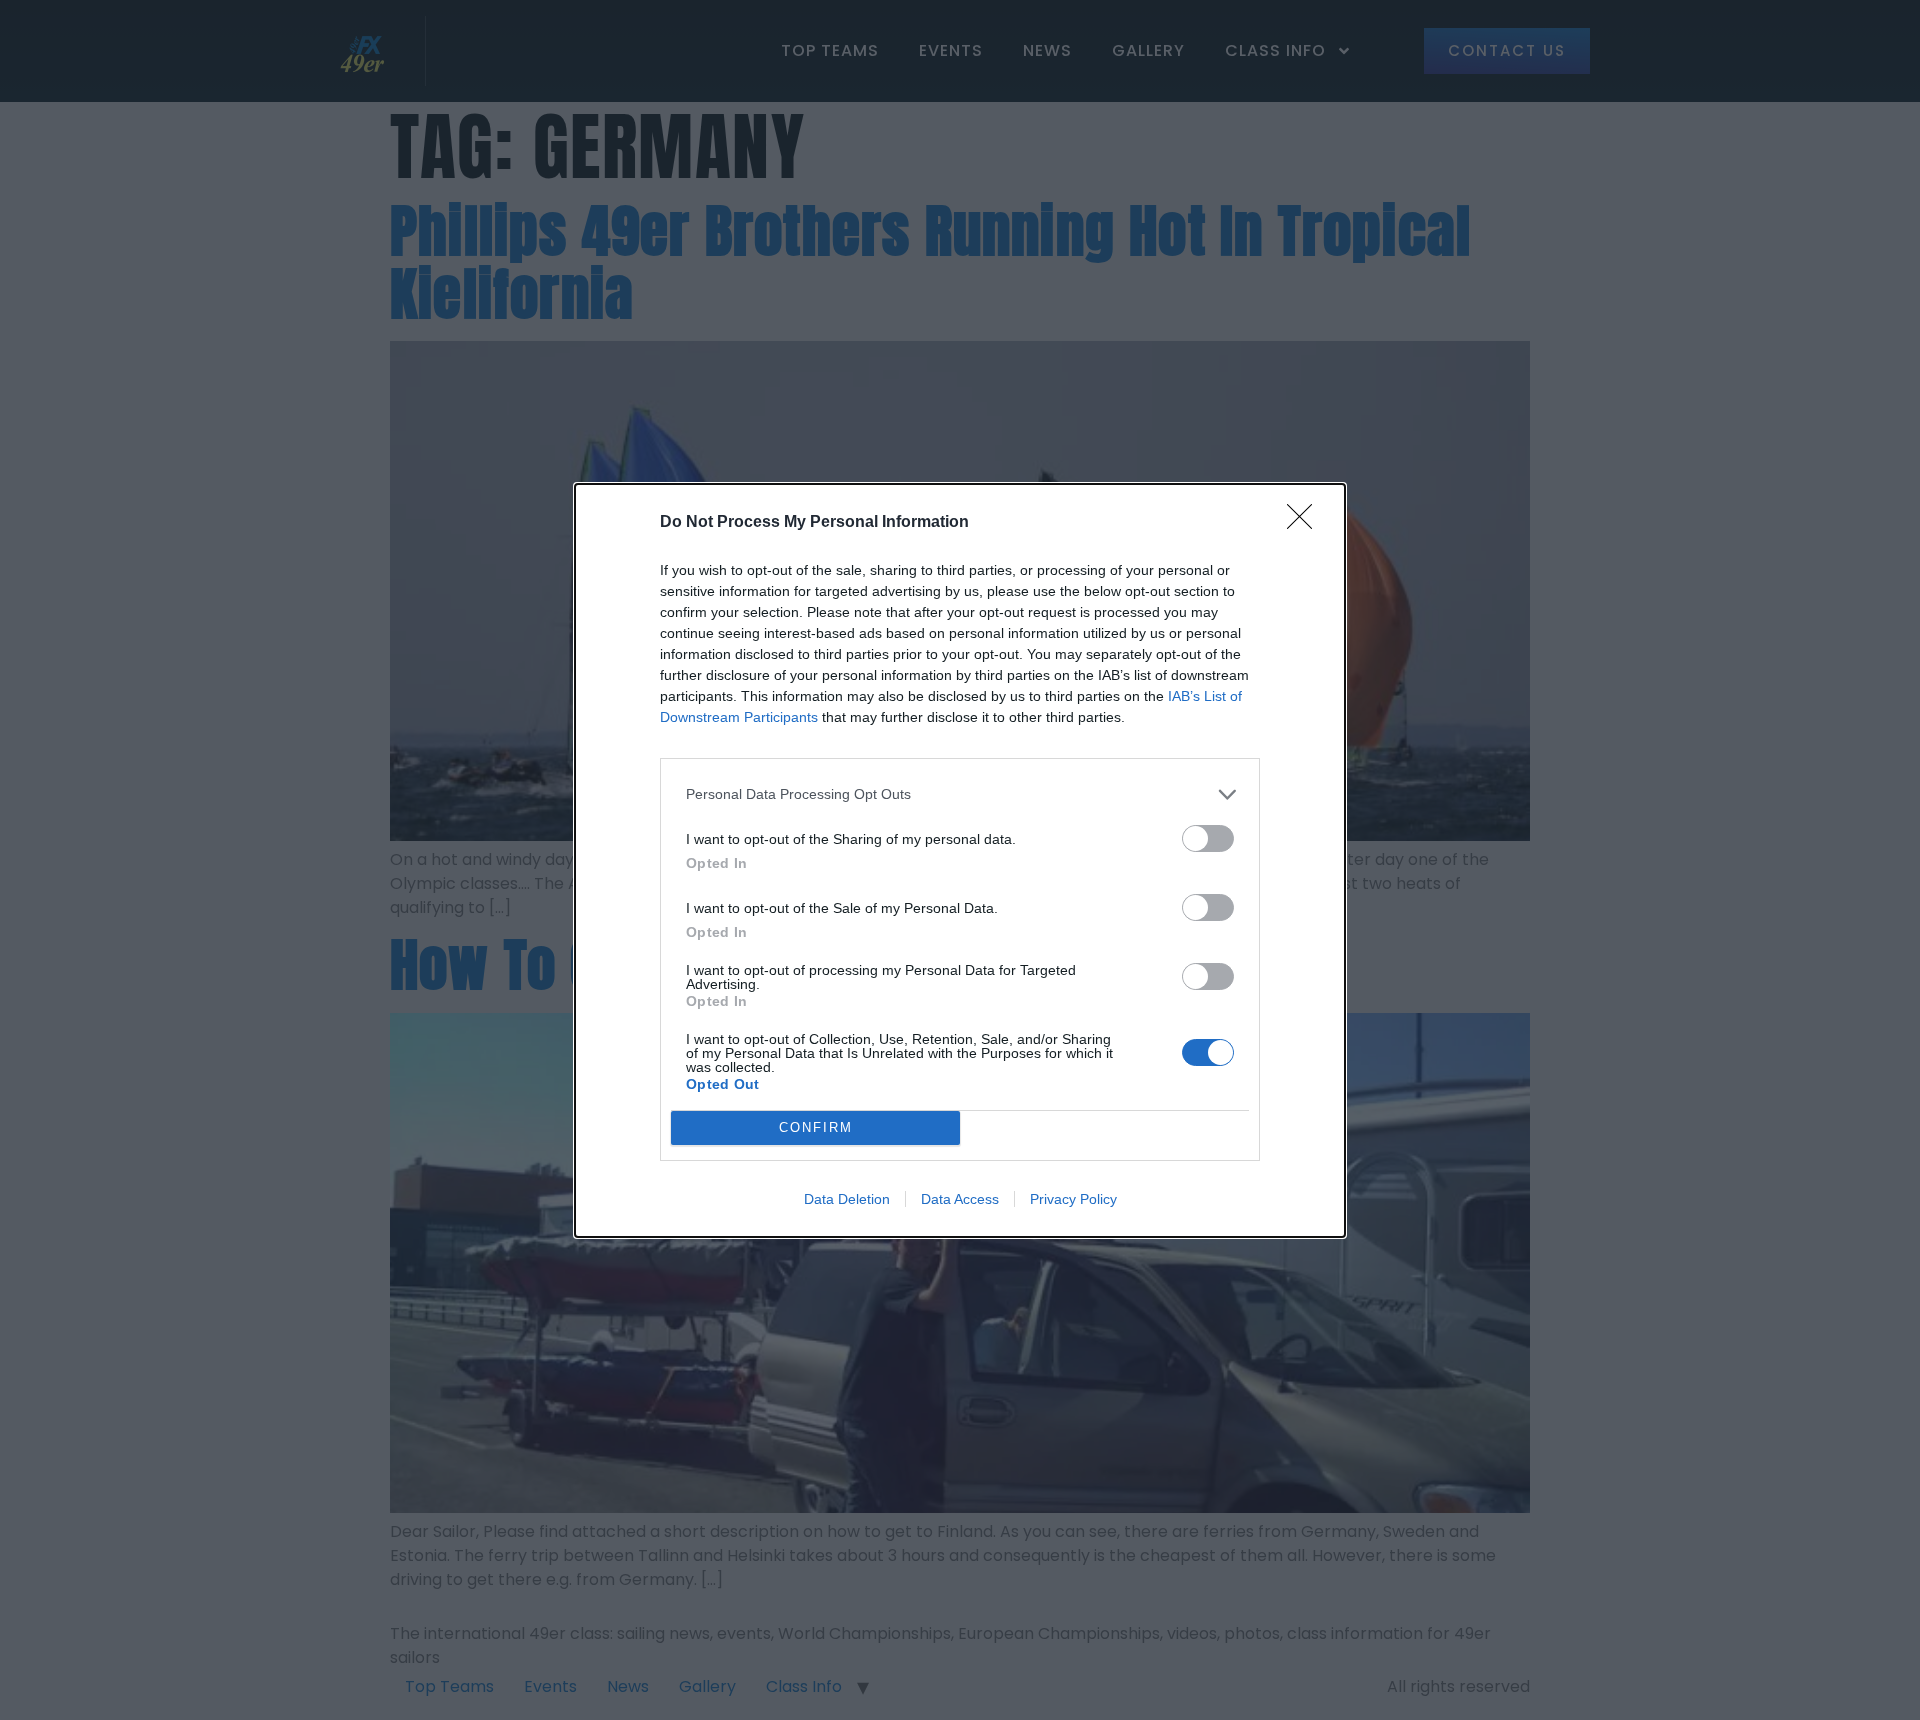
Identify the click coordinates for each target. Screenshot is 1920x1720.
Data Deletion (847, 1199)
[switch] (1208, 838)
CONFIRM (816, 1127)
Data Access (960, 1199)
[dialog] (960, 860)
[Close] (1306, 523)
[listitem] (960, 794)
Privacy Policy (1073, 1199)
